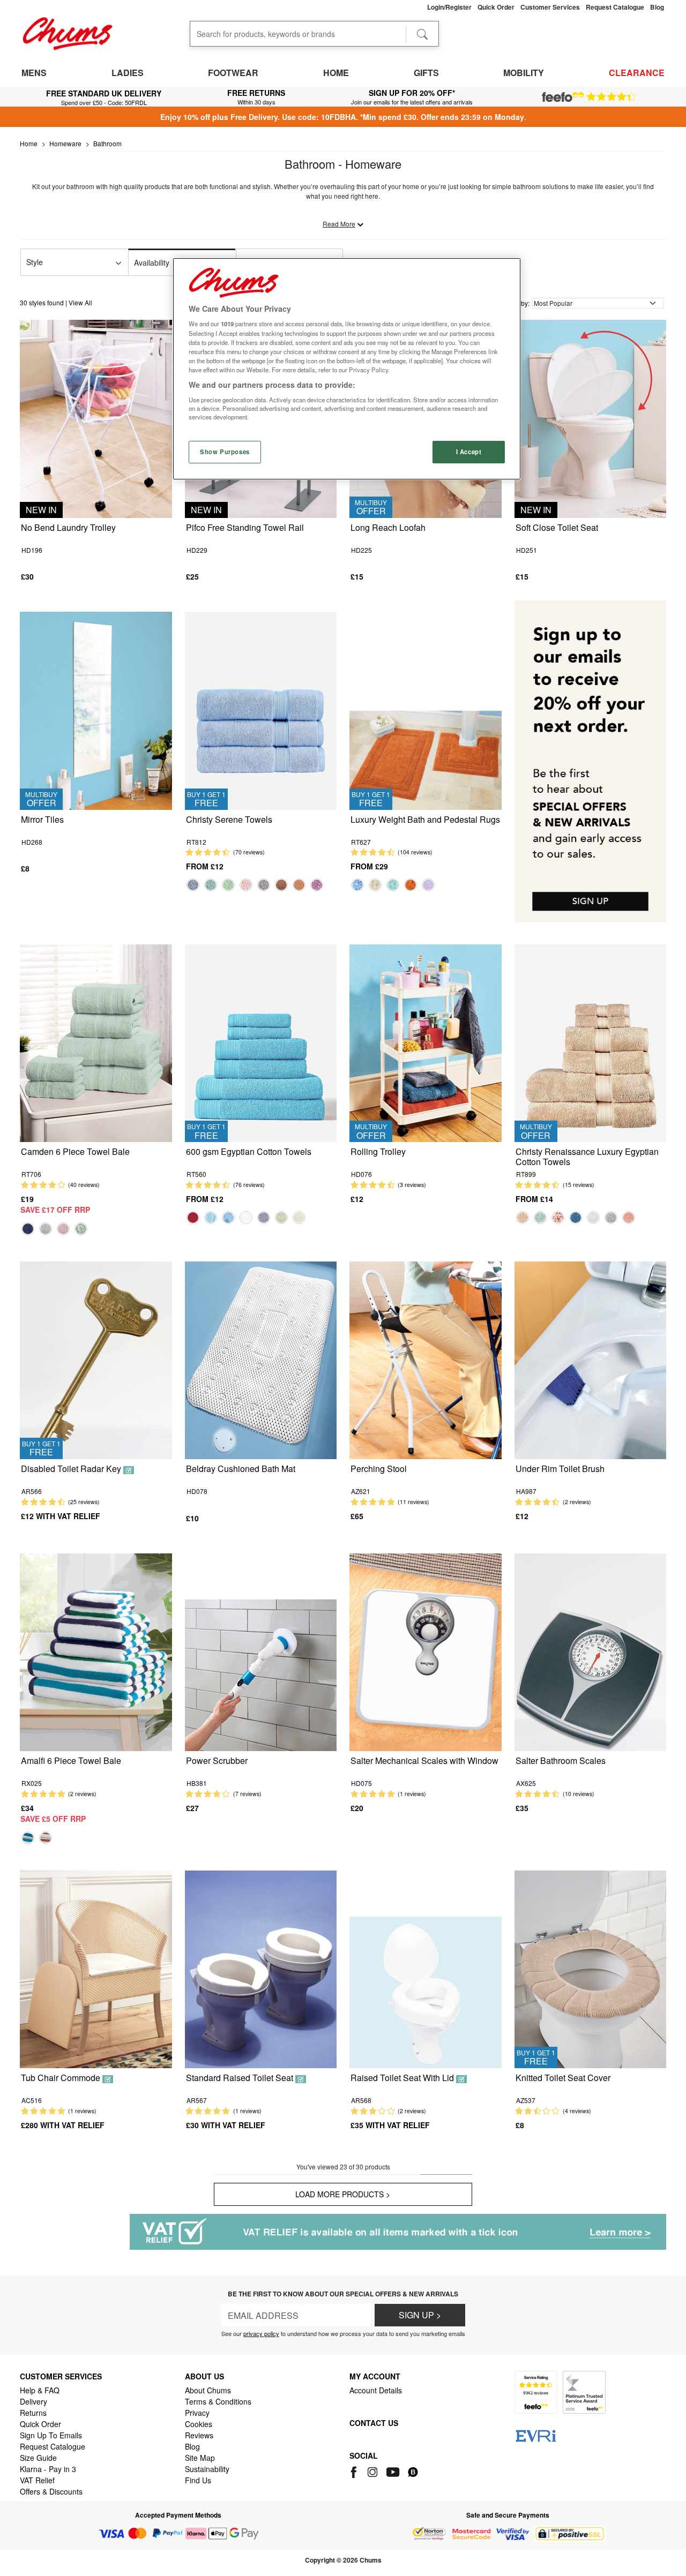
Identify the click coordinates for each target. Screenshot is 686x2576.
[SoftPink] (558, 1218)
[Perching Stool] (426, 1359)
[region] (347, 369)
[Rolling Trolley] (426, 1042)
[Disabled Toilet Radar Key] (96, 1359)
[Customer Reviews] (589, 97)
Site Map (200, 2458)
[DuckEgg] (211, 885)
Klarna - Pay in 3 (48, 2469)
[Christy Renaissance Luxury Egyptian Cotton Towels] (591, 1042)
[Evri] (536, 2435)
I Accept (469, 452)
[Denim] (193, 885)
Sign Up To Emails (51, 2435)
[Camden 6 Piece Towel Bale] (96, 1042)
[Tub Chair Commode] (96, 1968)
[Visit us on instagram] (373, 2470)
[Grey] (264, 885)
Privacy (197, 2413)
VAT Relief (37, 2480)
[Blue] (28, 1838)
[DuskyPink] (246, 885)
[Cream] (299, 1218)
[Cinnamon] (411, 885)
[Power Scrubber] (261, 1651)
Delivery (33, 2401)
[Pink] (63, 1229)
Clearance (637, 73)
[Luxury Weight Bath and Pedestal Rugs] (426, 709)
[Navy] (28, 1229)
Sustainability (207, 2469)
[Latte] (299, 885)
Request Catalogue (53, 2446)
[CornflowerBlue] (357, 885)
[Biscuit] (281, 1218)
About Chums (208, 2390)
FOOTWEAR (233, 73)
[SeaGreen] (393, 885)
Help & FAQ (40, 2390)
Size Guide (38, 2458)
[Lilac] (317, 885)
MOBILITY (524, 73)
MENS (34, 73)
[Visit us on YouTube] (394, 2470)
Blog (192, 2446)
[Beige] (523, 1218)
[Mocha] (281, 885)
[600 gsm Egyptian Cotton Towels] (261, 1042)
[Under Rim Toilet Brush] (591, 1359)
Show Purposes (225, 452)
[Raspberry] (193, 1218)
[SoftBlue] (228, 1218)
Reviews (199, 2435)
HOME (336, 73)
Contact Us (374, 2423)
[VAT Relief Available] (398, 2232)
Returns (33, 2413)
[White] (246, 1218)
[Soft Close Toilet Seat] (591, 418)
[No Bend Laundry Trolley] (96, 418)
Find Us (198, 2480)
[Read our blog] (413, 2470)
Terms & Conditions (218, 2401)
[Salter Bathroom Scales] (591, 1651)
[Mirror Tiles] (96, 709)
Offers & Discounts (51, 2491)
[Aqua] (211, 1218)
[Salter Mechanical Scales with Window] (426, 1651)
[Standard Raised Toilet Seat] (261, 1968)
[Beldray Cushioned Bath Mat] (261, 1359)
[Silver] (46, 1229)
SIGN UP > (420, 2315)
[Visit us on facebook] (356, 2470)
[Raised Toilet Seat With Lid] (426, 1968)
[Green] (228, 885)
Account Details (376, 2390)
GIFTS (426, 73)
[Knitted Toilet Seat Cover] (591, 1968)
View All (80, 302)
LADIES (128, 73)
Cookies (199, 2424)
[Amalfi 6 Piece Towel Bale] (96, 1651)
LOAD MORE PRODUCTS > (343, 2194)
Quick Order (40, 2424)
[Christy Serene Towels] (261, 709)
